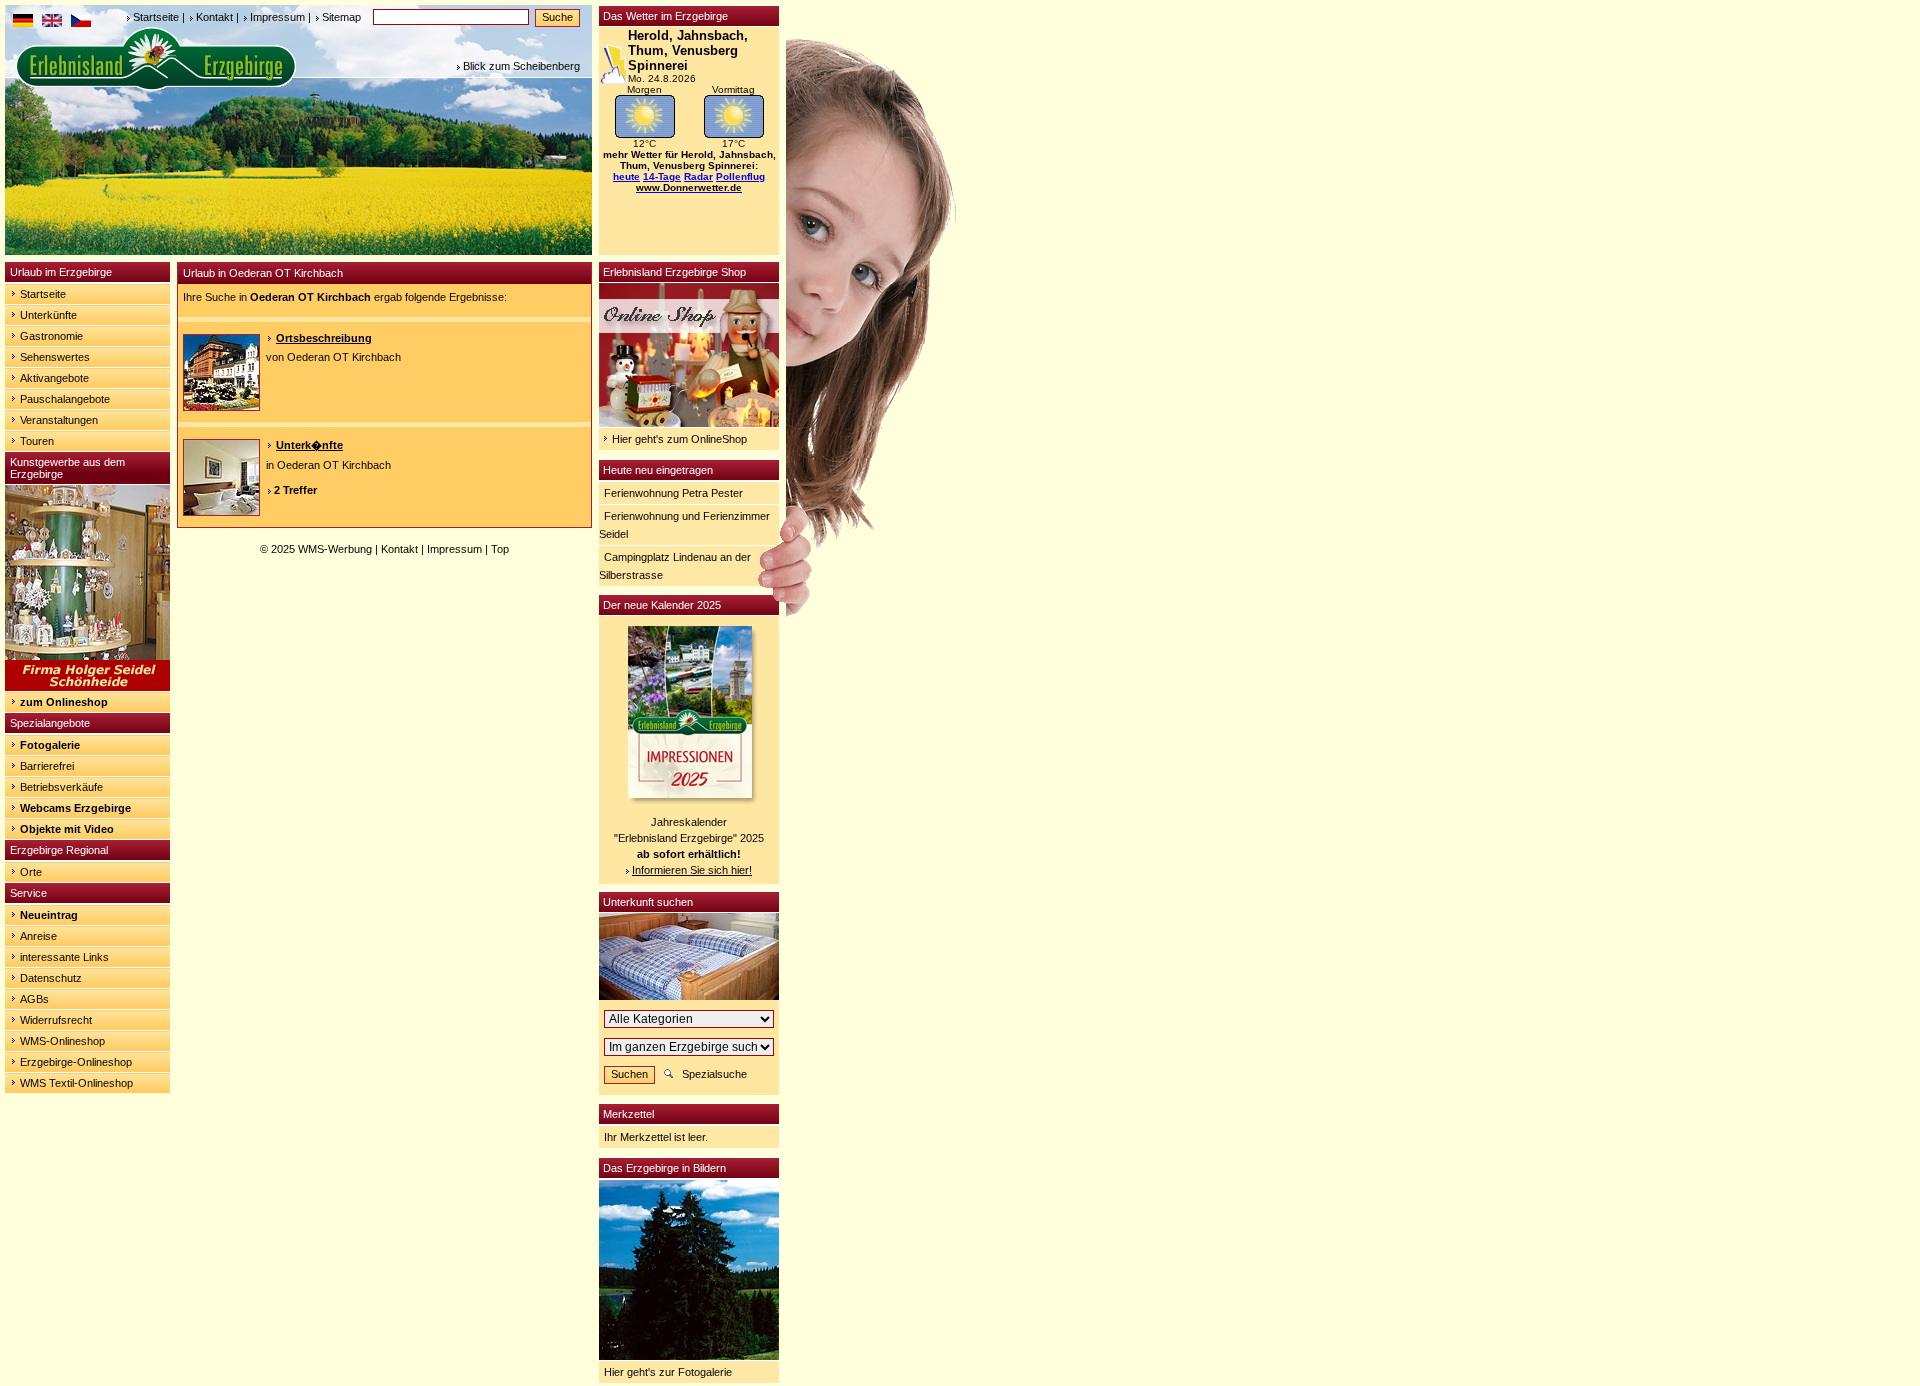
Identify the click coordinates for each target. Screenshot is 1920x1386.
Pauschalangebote (65, 399)
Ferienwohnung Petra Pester (673, 493)
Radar (698, 176)
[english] (52, 23)
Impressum (277, 17)
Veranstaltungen (59, 420)
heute (626, 176)
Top (500, 549)
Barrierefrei (47, 766)
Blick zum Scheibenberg (521, 66)
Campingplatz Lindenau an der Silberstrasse (675, 566)
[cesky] (81, 23)
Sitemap (341, 17)
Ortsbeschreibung (324, 338)
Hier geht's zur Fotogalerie (668, 1372)
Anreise (38, 936)
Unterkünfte (48, 315)
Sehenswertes (55, 357)
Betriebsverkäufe (61, 787)
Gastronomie (51, 336)
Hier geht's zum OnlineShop (679, 439)
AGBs (34, 999)
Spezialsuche (714, 1074)
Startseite (156, 17)
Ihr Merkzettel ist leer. (656, 1137)
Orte (31, 872)
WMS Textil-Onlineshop (76, 1083)
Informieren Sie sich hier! (692, 870)
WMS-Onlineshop (62, 1041)
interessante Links (64, 957)
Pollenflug (740, 176)
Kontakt (214, 17)
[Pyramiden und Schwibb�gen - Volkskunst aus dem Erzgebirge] (87, 687)
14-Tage (662, 176)
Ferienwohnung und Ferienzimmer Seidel (684, 525)
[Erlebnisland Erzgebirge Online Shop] (689, 423)
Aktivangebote (54, 378)
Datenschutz (51, 978)
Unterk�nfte (309, 445)
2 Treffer (295, 490)
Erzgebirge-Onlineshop (76, 1062)
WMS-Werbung (335, 549)
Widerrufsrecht (56, 1020)
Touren (37, 441)
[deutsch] (23, 23)
